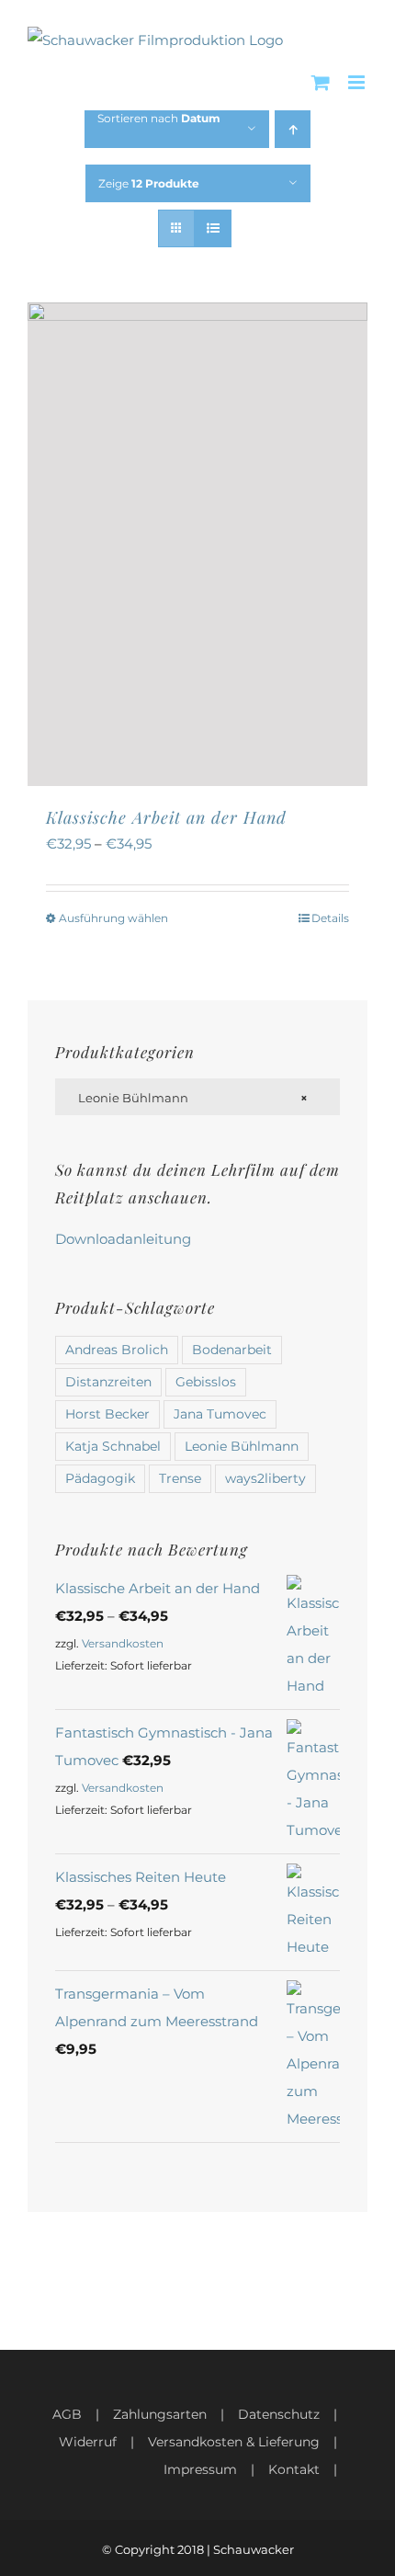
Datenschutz (279, 2414)
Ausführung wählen (113, 918)
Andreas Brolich (117, 1350)
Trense (180, 1478)
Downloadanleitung (123, 1239)
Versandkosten (123, 1643)
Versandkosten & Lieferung (234, 2442)
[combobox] (197, 1097)
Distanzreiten (108, 1382)
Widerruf (88, 2442)
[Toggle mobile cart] (321, 82)
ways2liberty (265, 1478)
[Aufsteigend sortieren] (293, 129)
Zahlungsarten (160, 2414)
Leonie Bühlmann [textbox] (189, 1098)
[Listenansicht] (213, 228)
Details (330, 918)
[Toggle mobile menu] (358, 82)
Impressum (200, 2469)
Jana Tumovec (220, 1414)
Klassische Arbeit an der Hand (166, 817)
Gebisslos (206, 1382)
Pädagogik (100, 1478)
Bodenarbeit (232, 1350)
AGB (67, 2414)
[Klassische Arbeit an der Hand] (197, 544)
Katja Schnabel (113, 1446)
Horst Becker (107, 1414)
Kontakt (294, 2469)
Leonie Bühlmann (242, 1446)
